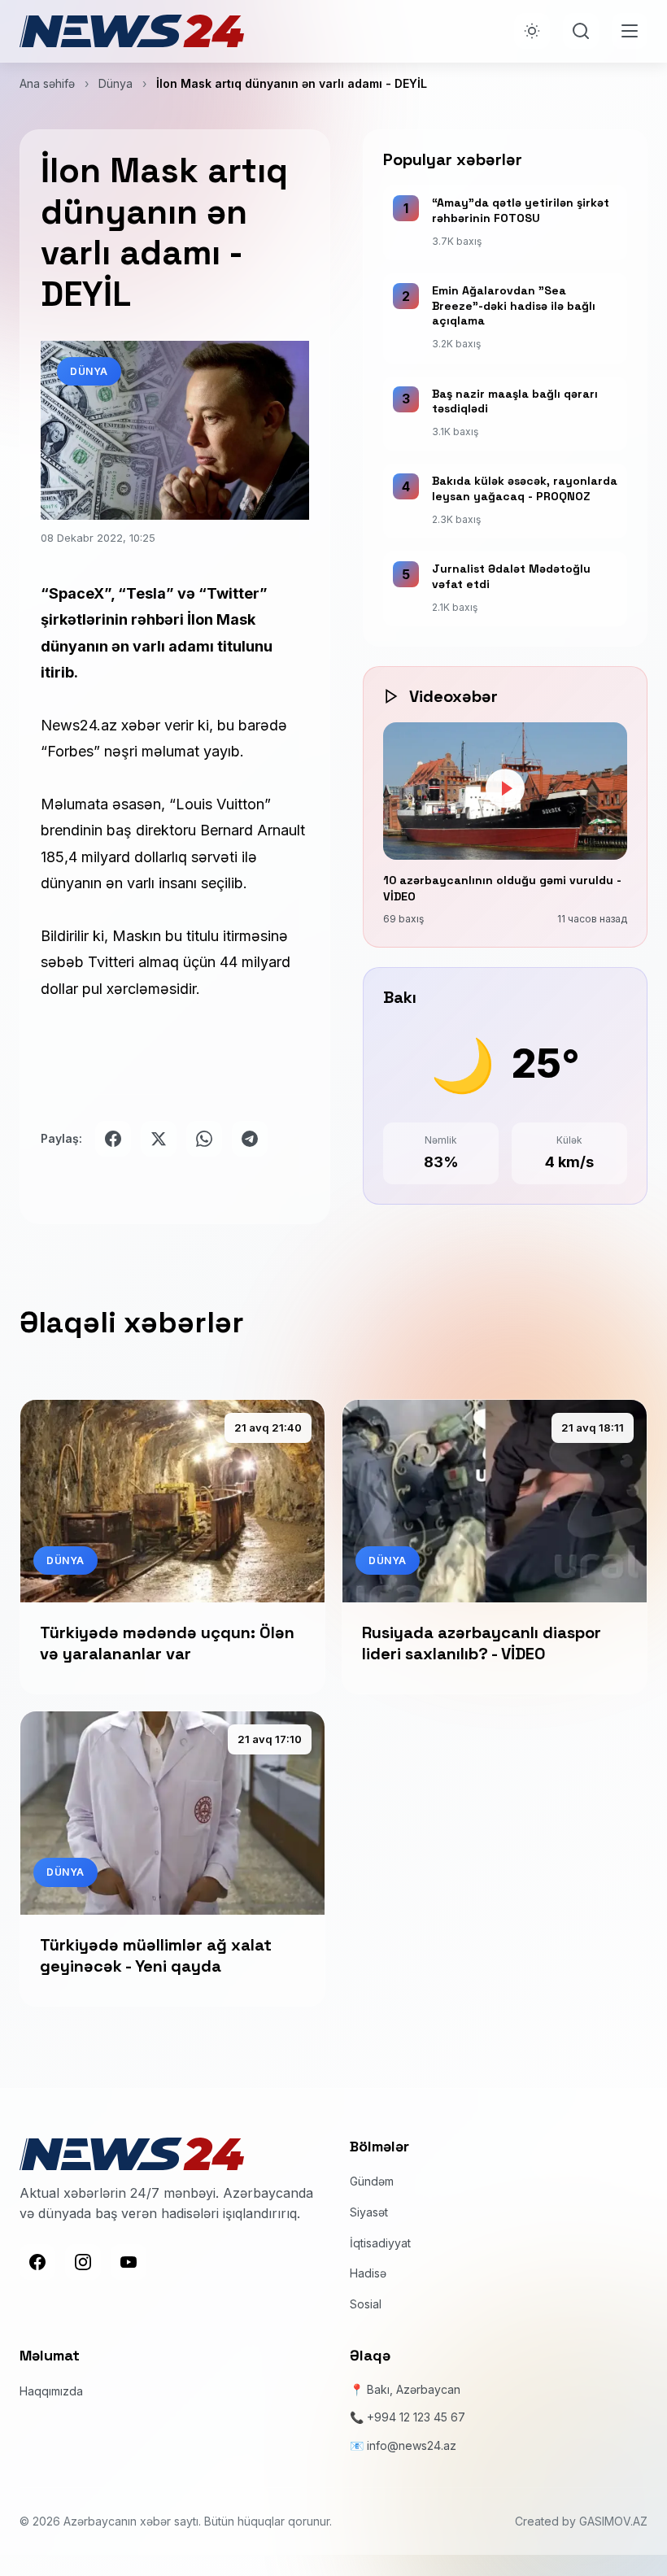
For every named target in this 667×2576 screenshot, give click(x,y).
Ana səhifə (47, 83)
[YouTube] (129, 2262)
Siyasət (369, 2212)
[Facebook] (37, 2262)
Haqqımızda (51, 2391)
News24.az (79, 725)
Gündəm (372, 2181)
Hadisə (368, 2273)
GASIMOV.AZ (613, 2521)
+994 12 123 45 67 (416, 2417)
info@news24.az (412, 2445)
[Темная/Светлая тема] (532, 31)
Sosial (366, 2304)
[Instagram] (83, 2262)
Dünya (116, 83)
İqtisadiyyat (380, 2243)
